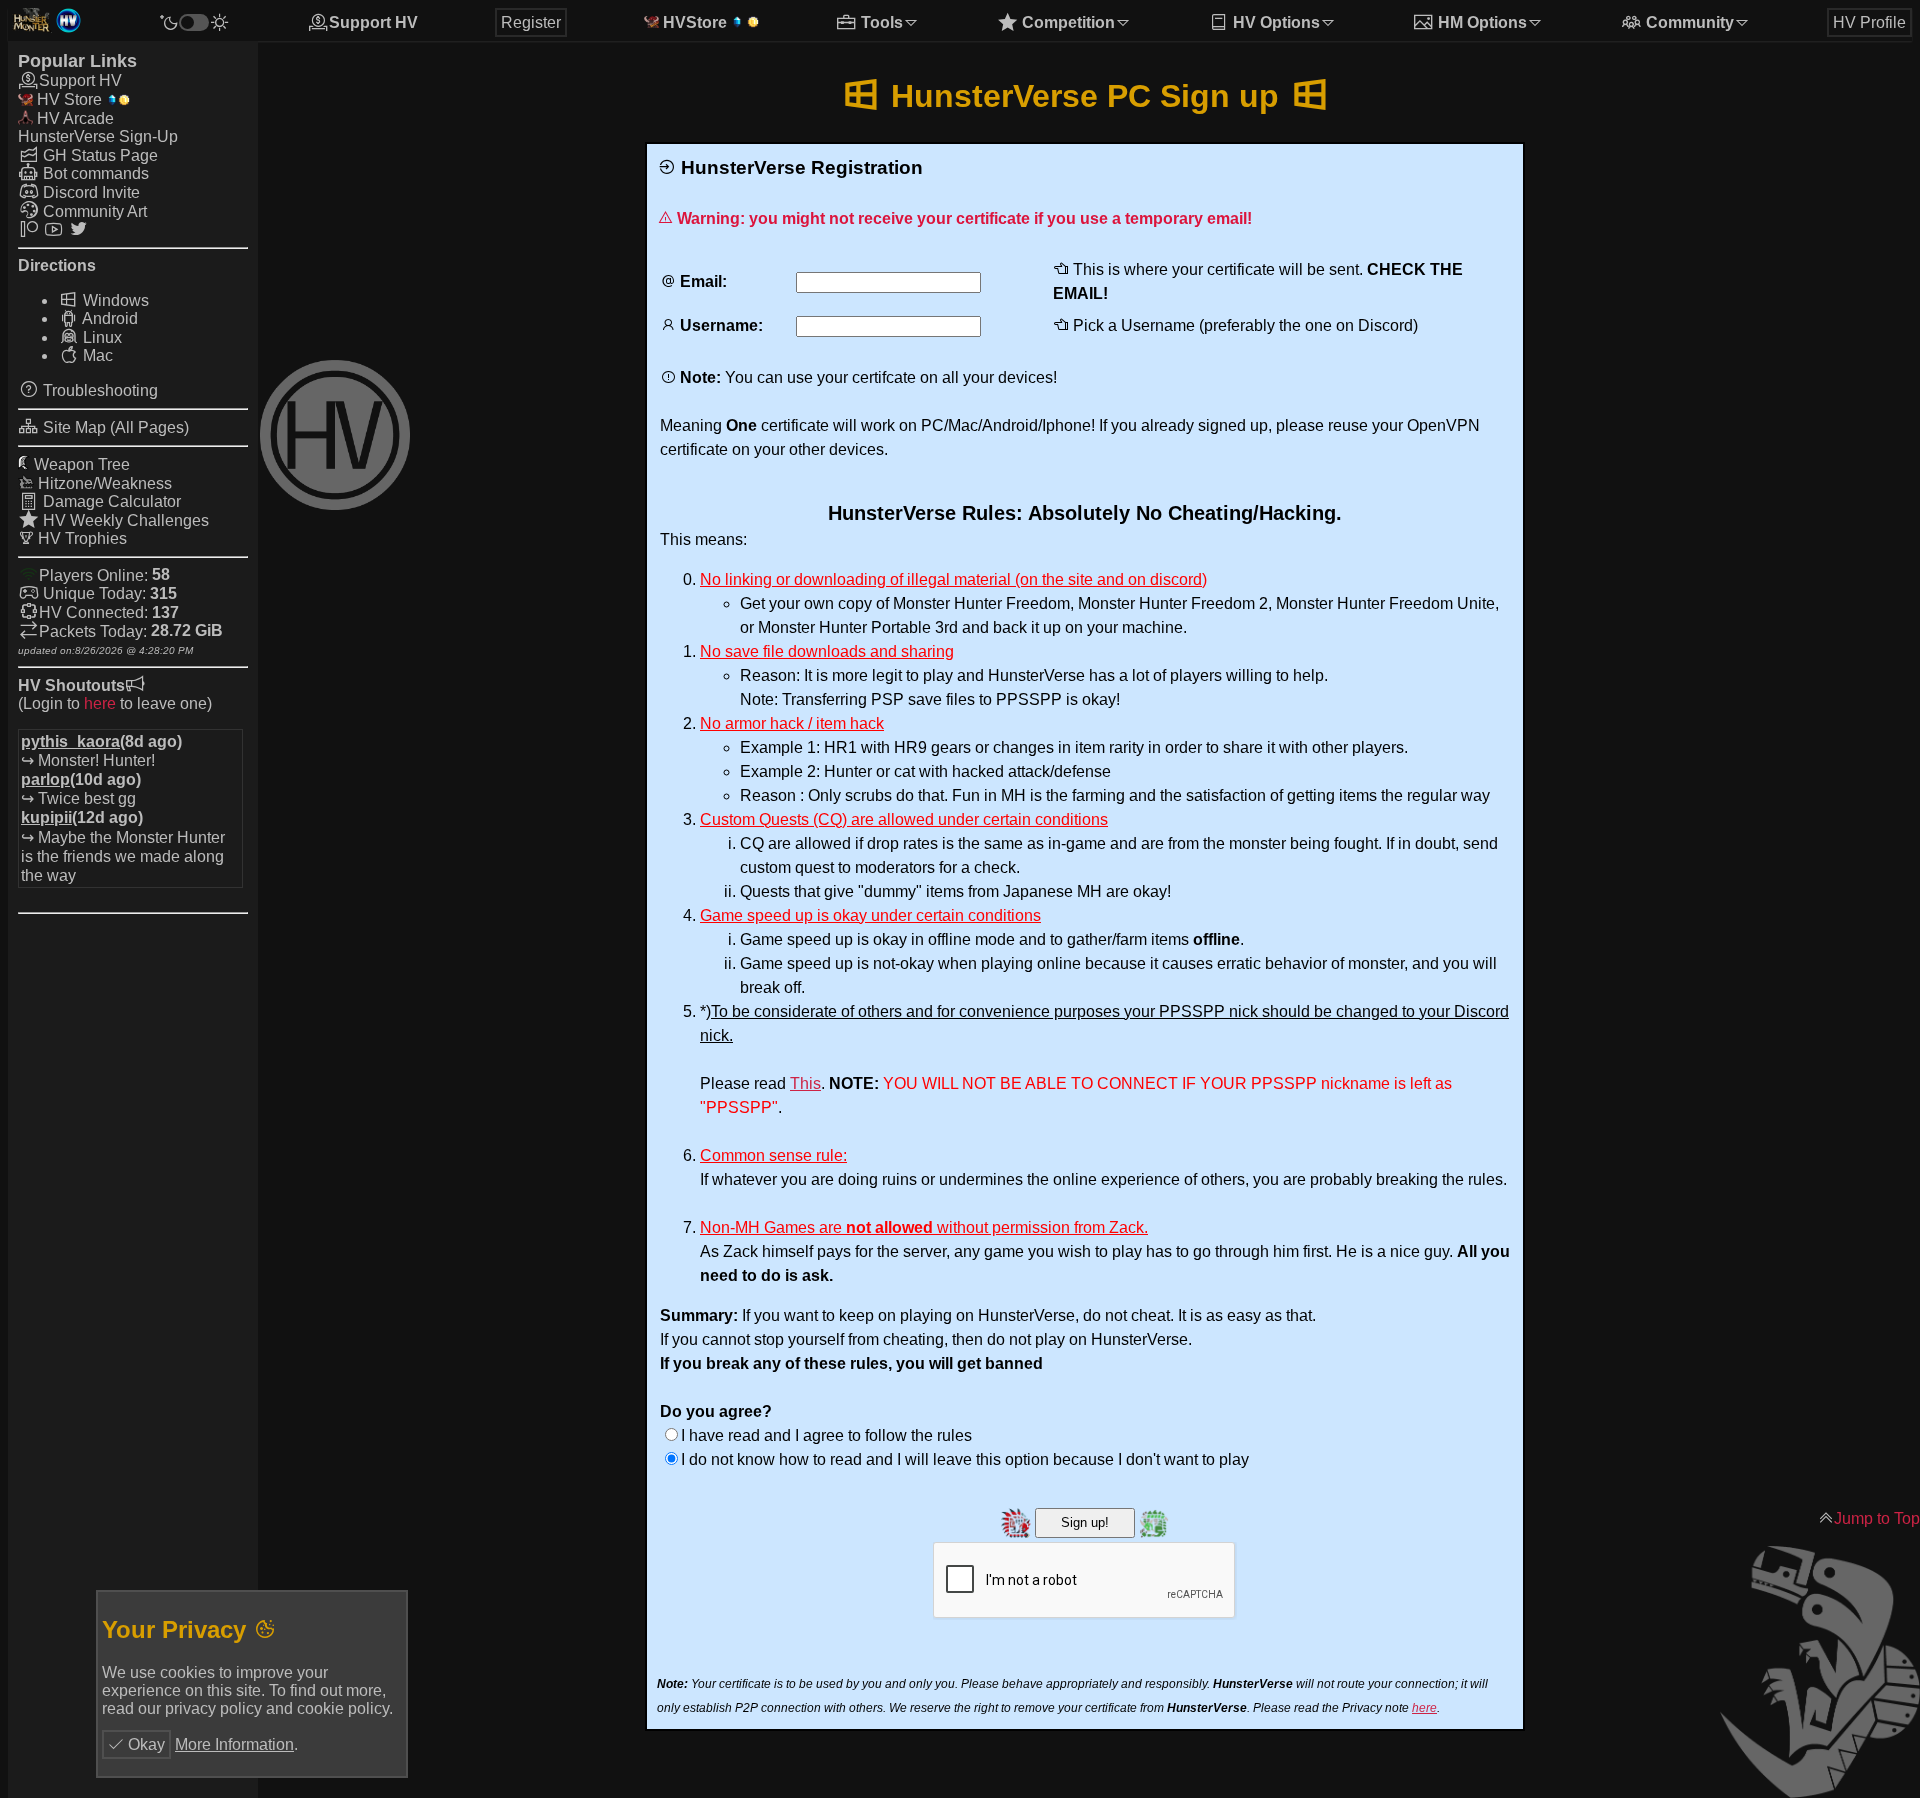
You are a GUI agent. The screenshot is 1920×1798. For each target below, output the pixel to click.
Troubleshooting (98, 390)
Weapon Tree (80, 464)
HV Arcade (73, 119)
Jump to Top (1877, 1518)
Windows (114, 300)
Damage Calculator (110, 502)
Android (108, 319)
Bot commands (94, 174)
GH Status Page (98, 155)
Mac (96, 356)
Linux (100, 337)
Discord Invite (89, 192)
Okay (144, 1744)
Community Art (93, 211)
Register (531, 22)
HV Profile (1869, 22)
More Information (234, 1744)
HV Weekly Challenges (124, 520)
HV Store (67, 100)
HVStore (693, 22)
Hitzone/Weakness (103, 483)
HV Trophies (80, 538)
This (805, 1083)
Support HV (373, 22)
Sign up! (1085, 1522)
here (100, 703)
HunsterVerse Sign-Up (98, 137)
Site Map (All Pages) (114, 427)
